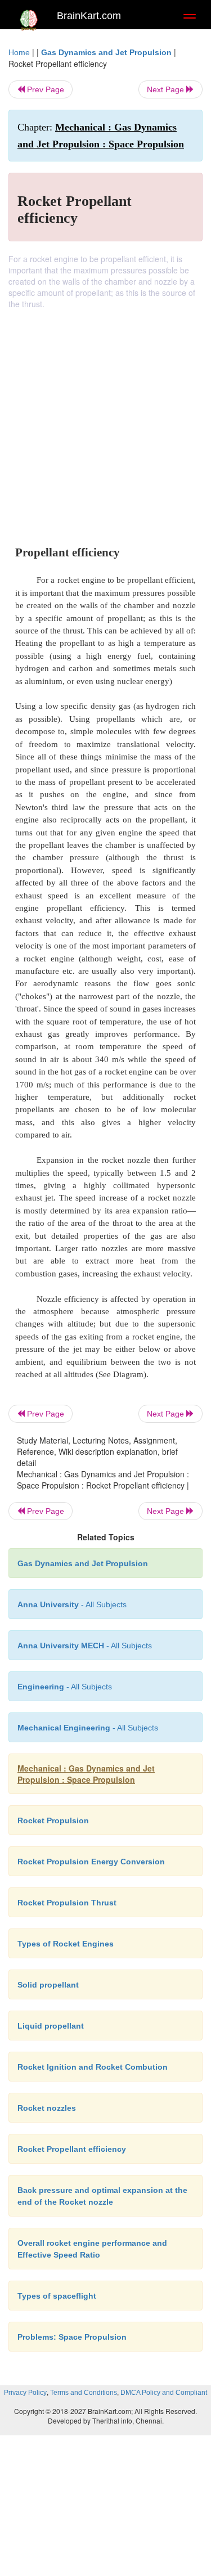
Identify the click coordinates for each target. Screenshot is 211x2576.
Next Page (167, 89)
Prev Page (44, 89)
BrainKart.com (89, 16)
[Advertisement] (105, 421)
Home (19, 52)
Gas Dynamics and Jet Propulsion (106, 52)
